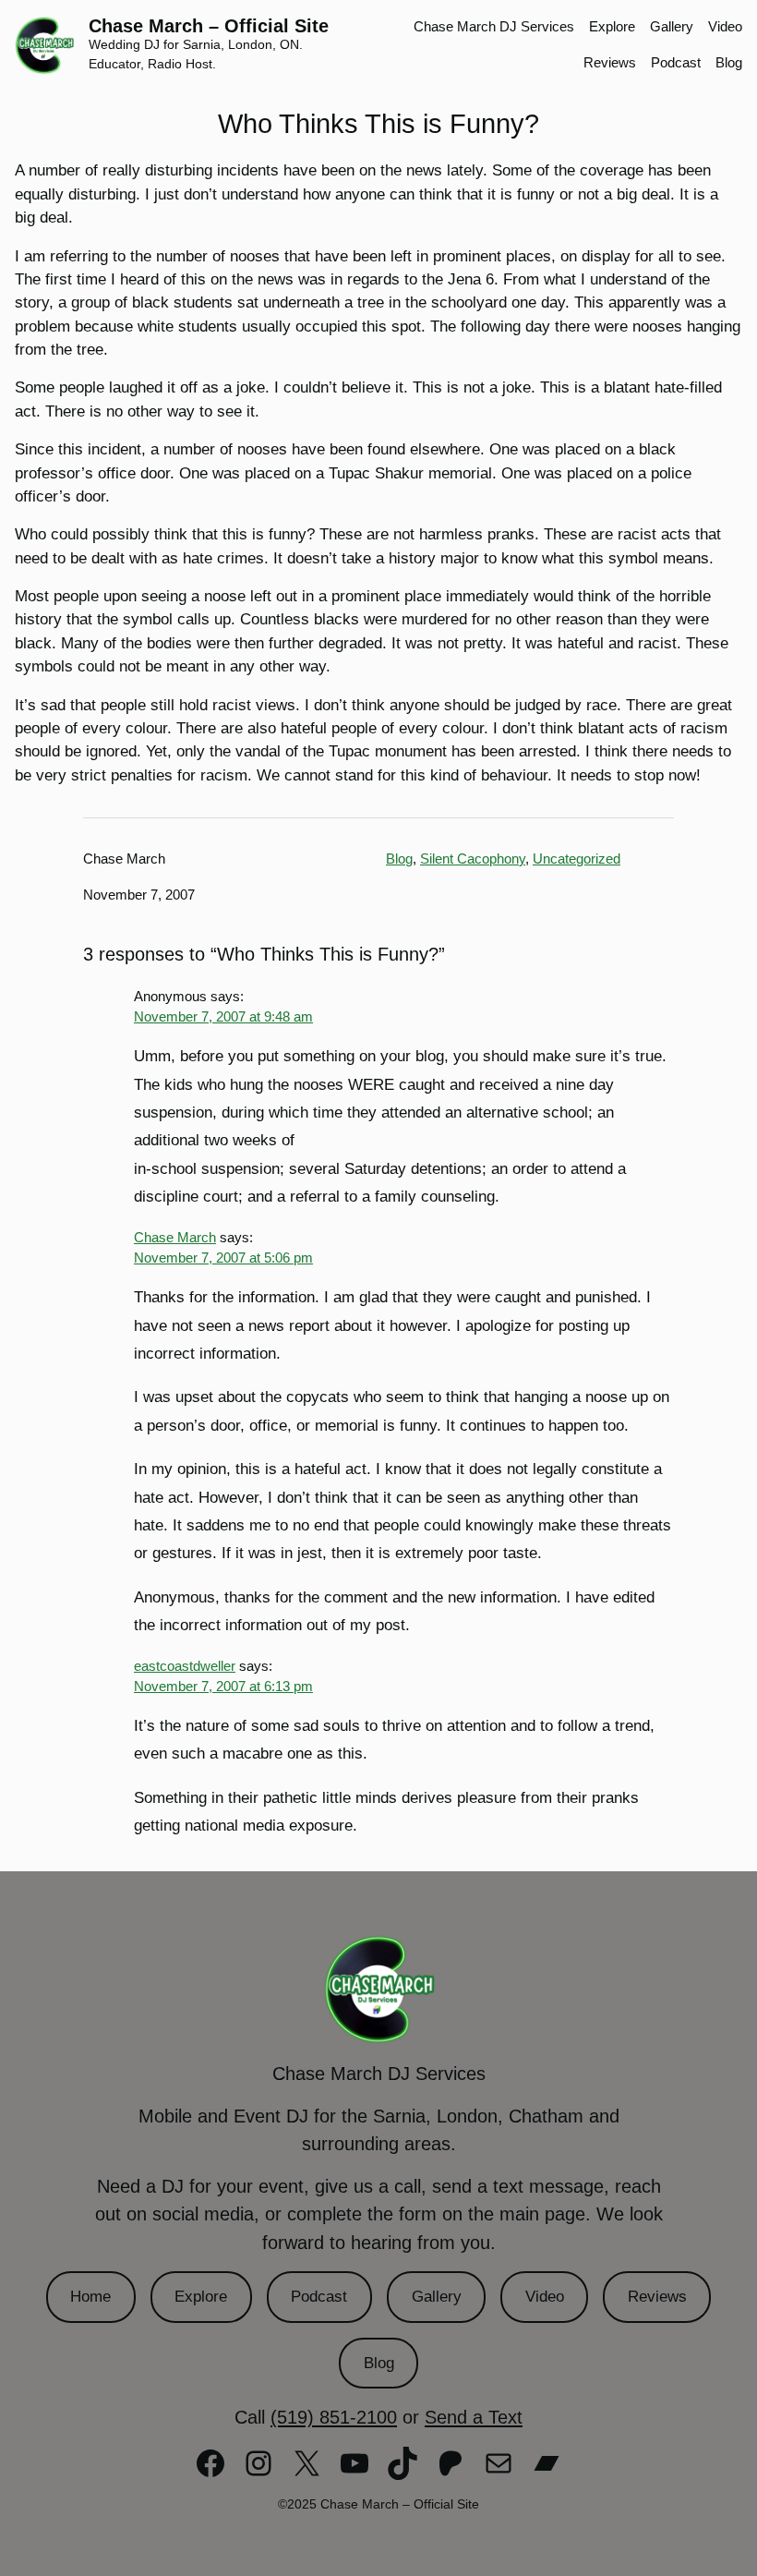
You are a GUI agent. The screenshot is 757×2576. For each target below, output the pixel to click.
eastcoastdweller (185, 1666)
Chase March (175, 1238)
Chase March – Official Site (209, 26)
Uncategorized (577, 859)
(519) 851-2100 (334, 2417)
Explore (201, 2297)
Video (545, 2297)
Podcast (319, 2297)
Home (90, 2297)
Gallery (437, 2297)
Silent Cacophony (473, 859)
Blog (399, 859)
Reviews (657, 2297)
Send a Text (474, 2417)
